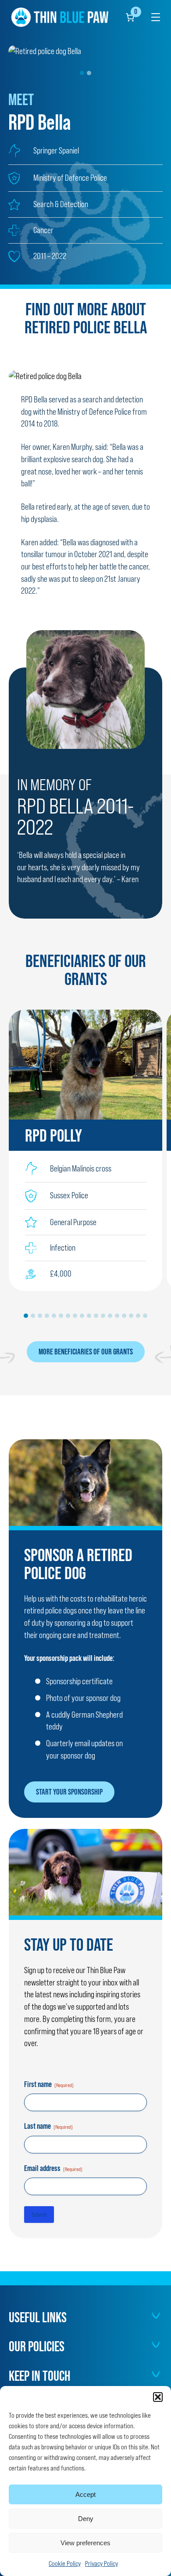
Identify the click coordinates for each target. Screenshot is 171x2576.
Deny (86, 2519)
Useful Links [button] (38, 2317)
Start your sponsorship (69, 1792)
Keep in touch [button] (39, 2376)
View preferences (85, 2543)
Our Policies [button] (37, 2346)
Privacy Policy (102, 2563)
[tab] (82, 73)
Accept (85, 2494)
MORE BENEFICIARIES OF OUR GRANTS (86, 1351)
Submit (39, 2215)
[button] (158, 2397)
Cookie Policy (65, 2563)
